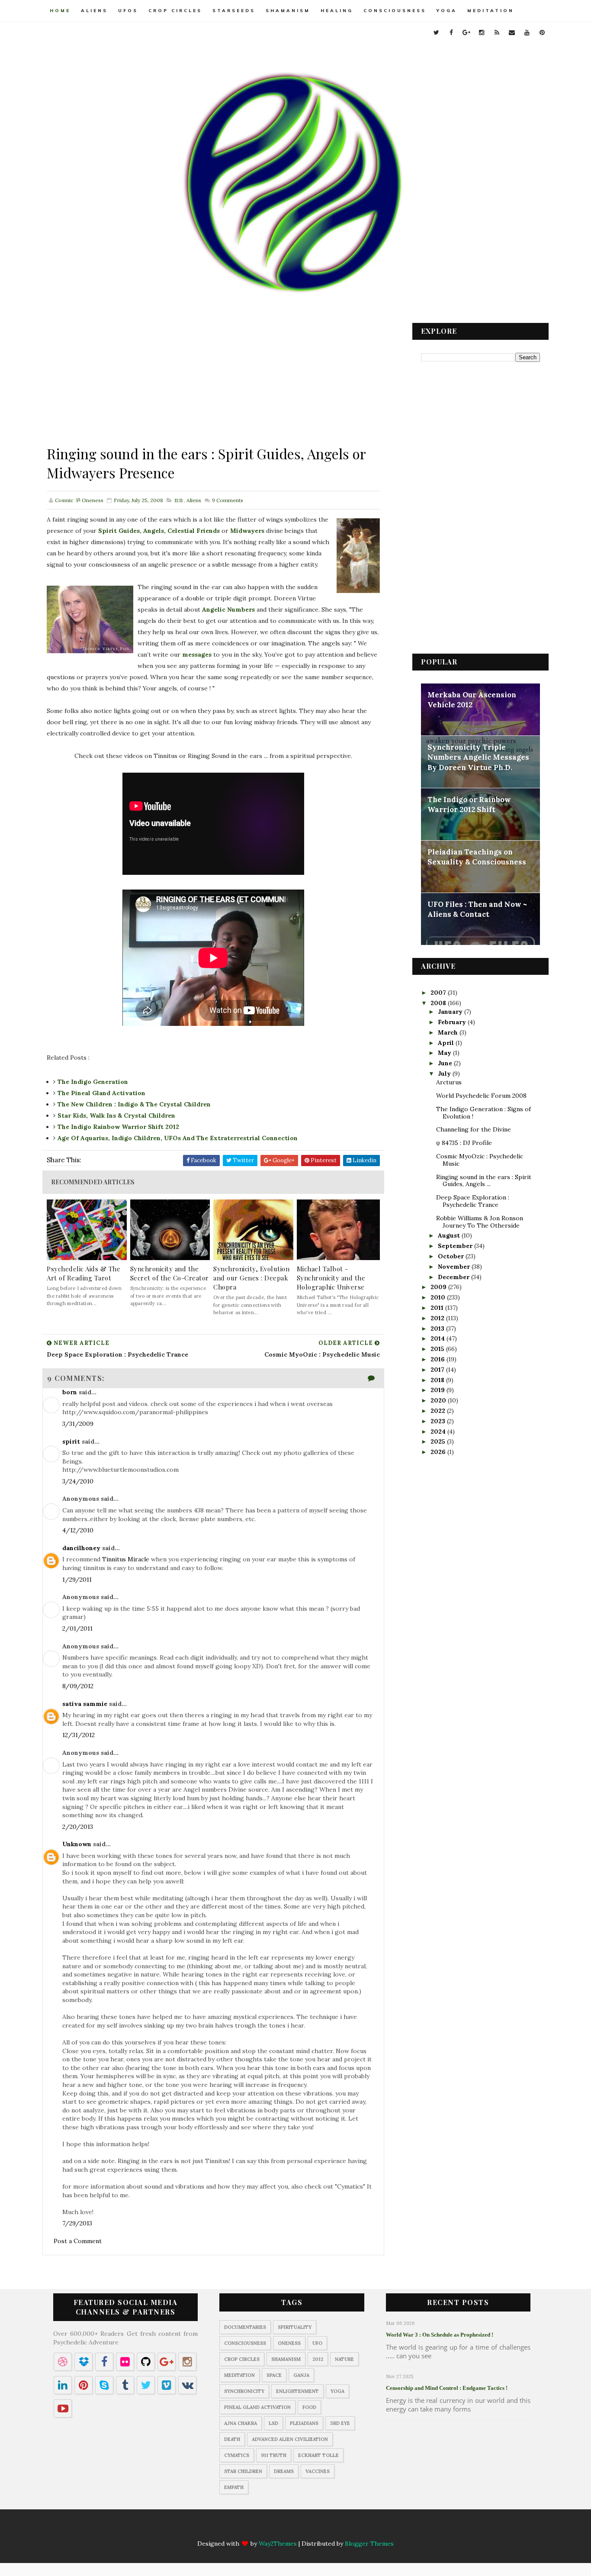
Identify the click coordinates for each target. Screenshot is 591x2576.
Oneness (289, 2343)
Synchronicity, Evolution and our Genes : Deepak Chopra (251, 1278)
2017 (438, 1370)
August (450, 1235)
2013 (438, 1328)
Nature (344, 2359)
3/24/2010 (78, 1481)
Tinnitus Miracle (126, 1559)
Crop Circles (175, 11)
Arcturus (449, 1082)
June (446, 1063)
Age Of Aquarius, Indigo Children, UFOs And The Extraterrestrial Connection (178, 1138)
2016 (438, 1359)
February (453, 1022)
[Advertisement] (213, 384)
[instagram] (482, 32)
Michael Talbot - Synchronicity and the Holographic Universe (331, 1278)
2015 (438, 1349)
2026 (439, 1452)
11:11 (178, 500)
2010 (439, 1297)
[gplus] (466, 32)
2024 (439, 1431)
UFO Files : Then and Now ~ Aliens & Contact (477, 909)
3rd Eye (340, 2423)
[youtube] (527, 32)
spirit (71, 1441)
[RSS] (304, 2529)
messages (197, 654)
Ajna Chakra (241, 2423)
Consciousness (395, 11)
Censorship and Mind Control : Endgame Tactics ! (447, 2388)
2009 (439, 1287)
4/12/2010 (78, 1530)
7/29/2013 (77, 2223)
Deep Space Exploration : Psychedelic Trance (473, 1201)
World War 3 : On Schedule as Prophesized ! (440, 2335)
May (445, 1053)
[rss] (497, 32)
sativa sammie (85, 1704)
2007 (439, 993)
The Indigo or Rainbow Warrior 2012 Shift (469, 805)
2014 (438, 1338)
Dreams (284, 2471)
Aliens (94, 11)
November (455, 1267)
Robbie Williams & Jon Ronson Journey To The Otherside (480, 1222)
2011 (438, 1308)
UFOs (128, 11)
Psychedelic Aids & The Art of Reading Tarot (84, 1273)
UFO (317, 2343)
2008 (439, 1003)
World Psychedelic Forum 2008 (481, 1096)
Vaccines (318, 2471)
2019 (438, 1390)
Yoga (447, 11)
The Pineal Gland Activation (101, 1093)
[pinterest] (542, 32)
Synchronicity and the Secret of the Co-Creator (170, 1273)
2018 (438, 1380)
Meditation (491, 11)
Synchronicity (244, 2391)
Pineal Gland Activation (257, 2407)
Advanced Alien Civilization (290, 2439)
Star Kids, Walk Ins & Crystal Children (116, 1116)
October (452, 1256)
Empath (234, 2487)
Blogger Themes (369, 2544)
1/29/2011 (77, 1580)
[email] (512, 32)
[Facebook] (254, 2529)
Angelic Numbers (228, 609)
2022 (439, 1411)
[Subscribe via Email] (321, 2529)
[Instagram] (287, 2529)
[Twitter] (237, 2529)
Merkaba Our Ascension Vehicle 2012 (472, 700)
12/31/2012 (79, 1735)
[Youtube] (338, 2529)
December (454, 1277)
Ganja (301, 2375)
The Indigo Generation (93, 1082)
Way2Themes (278, 2544)
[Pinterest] (355, 2529)
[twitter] (436, 32)
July (445, 1074)
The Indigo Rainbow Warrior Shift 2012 (118, 1127)
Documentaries (245, 2327)
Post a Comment (78, 2241)
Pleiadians (304, 2423)
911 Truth (274, 2455)
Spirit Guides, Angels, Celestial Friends (159, 531)
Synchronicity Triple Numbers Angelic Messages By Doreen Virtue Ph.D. (478, 757)
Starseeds (234, 11)
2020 (439, 1400)
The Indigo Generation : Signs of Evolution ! (483, 1113)
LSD (273, 2423)
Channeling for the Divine (474, 1129)
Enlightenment (297, 2391)
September (456, 1246)
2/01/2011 (77, 1628)
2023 (439, 1421)
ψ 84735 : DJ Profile (464, 1143)
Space (274, 2375)
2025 (439, 1441)
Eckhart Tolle (318, 2455)
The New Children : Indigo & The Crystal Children (134, 1104)
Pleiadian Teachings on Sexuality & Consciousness (477, 857)
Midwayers (247, 531)
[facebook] (451, 32)
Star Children (243, 2471)
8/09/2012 (78, 1686)
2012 (438, 1318)
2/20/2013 (78, 1827)
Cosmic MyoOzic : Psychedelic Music (480, 1160)
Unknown (77, 1844)
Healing (337, 11)
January (451, 1012)
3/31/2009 (78, 1424)
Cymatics (237, 2455)
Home (60, 11)
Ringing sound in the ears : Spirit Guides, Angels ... (484, 1181)
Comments (227, 500)
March (449, 1032)
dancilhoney (81, 1548)
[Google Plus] (270, 2529)
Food (309, 2407)
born (70, 1392)
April (447, 1043)
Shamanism (288, 11)
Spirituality (295, 2327)
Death (232, 2439)
